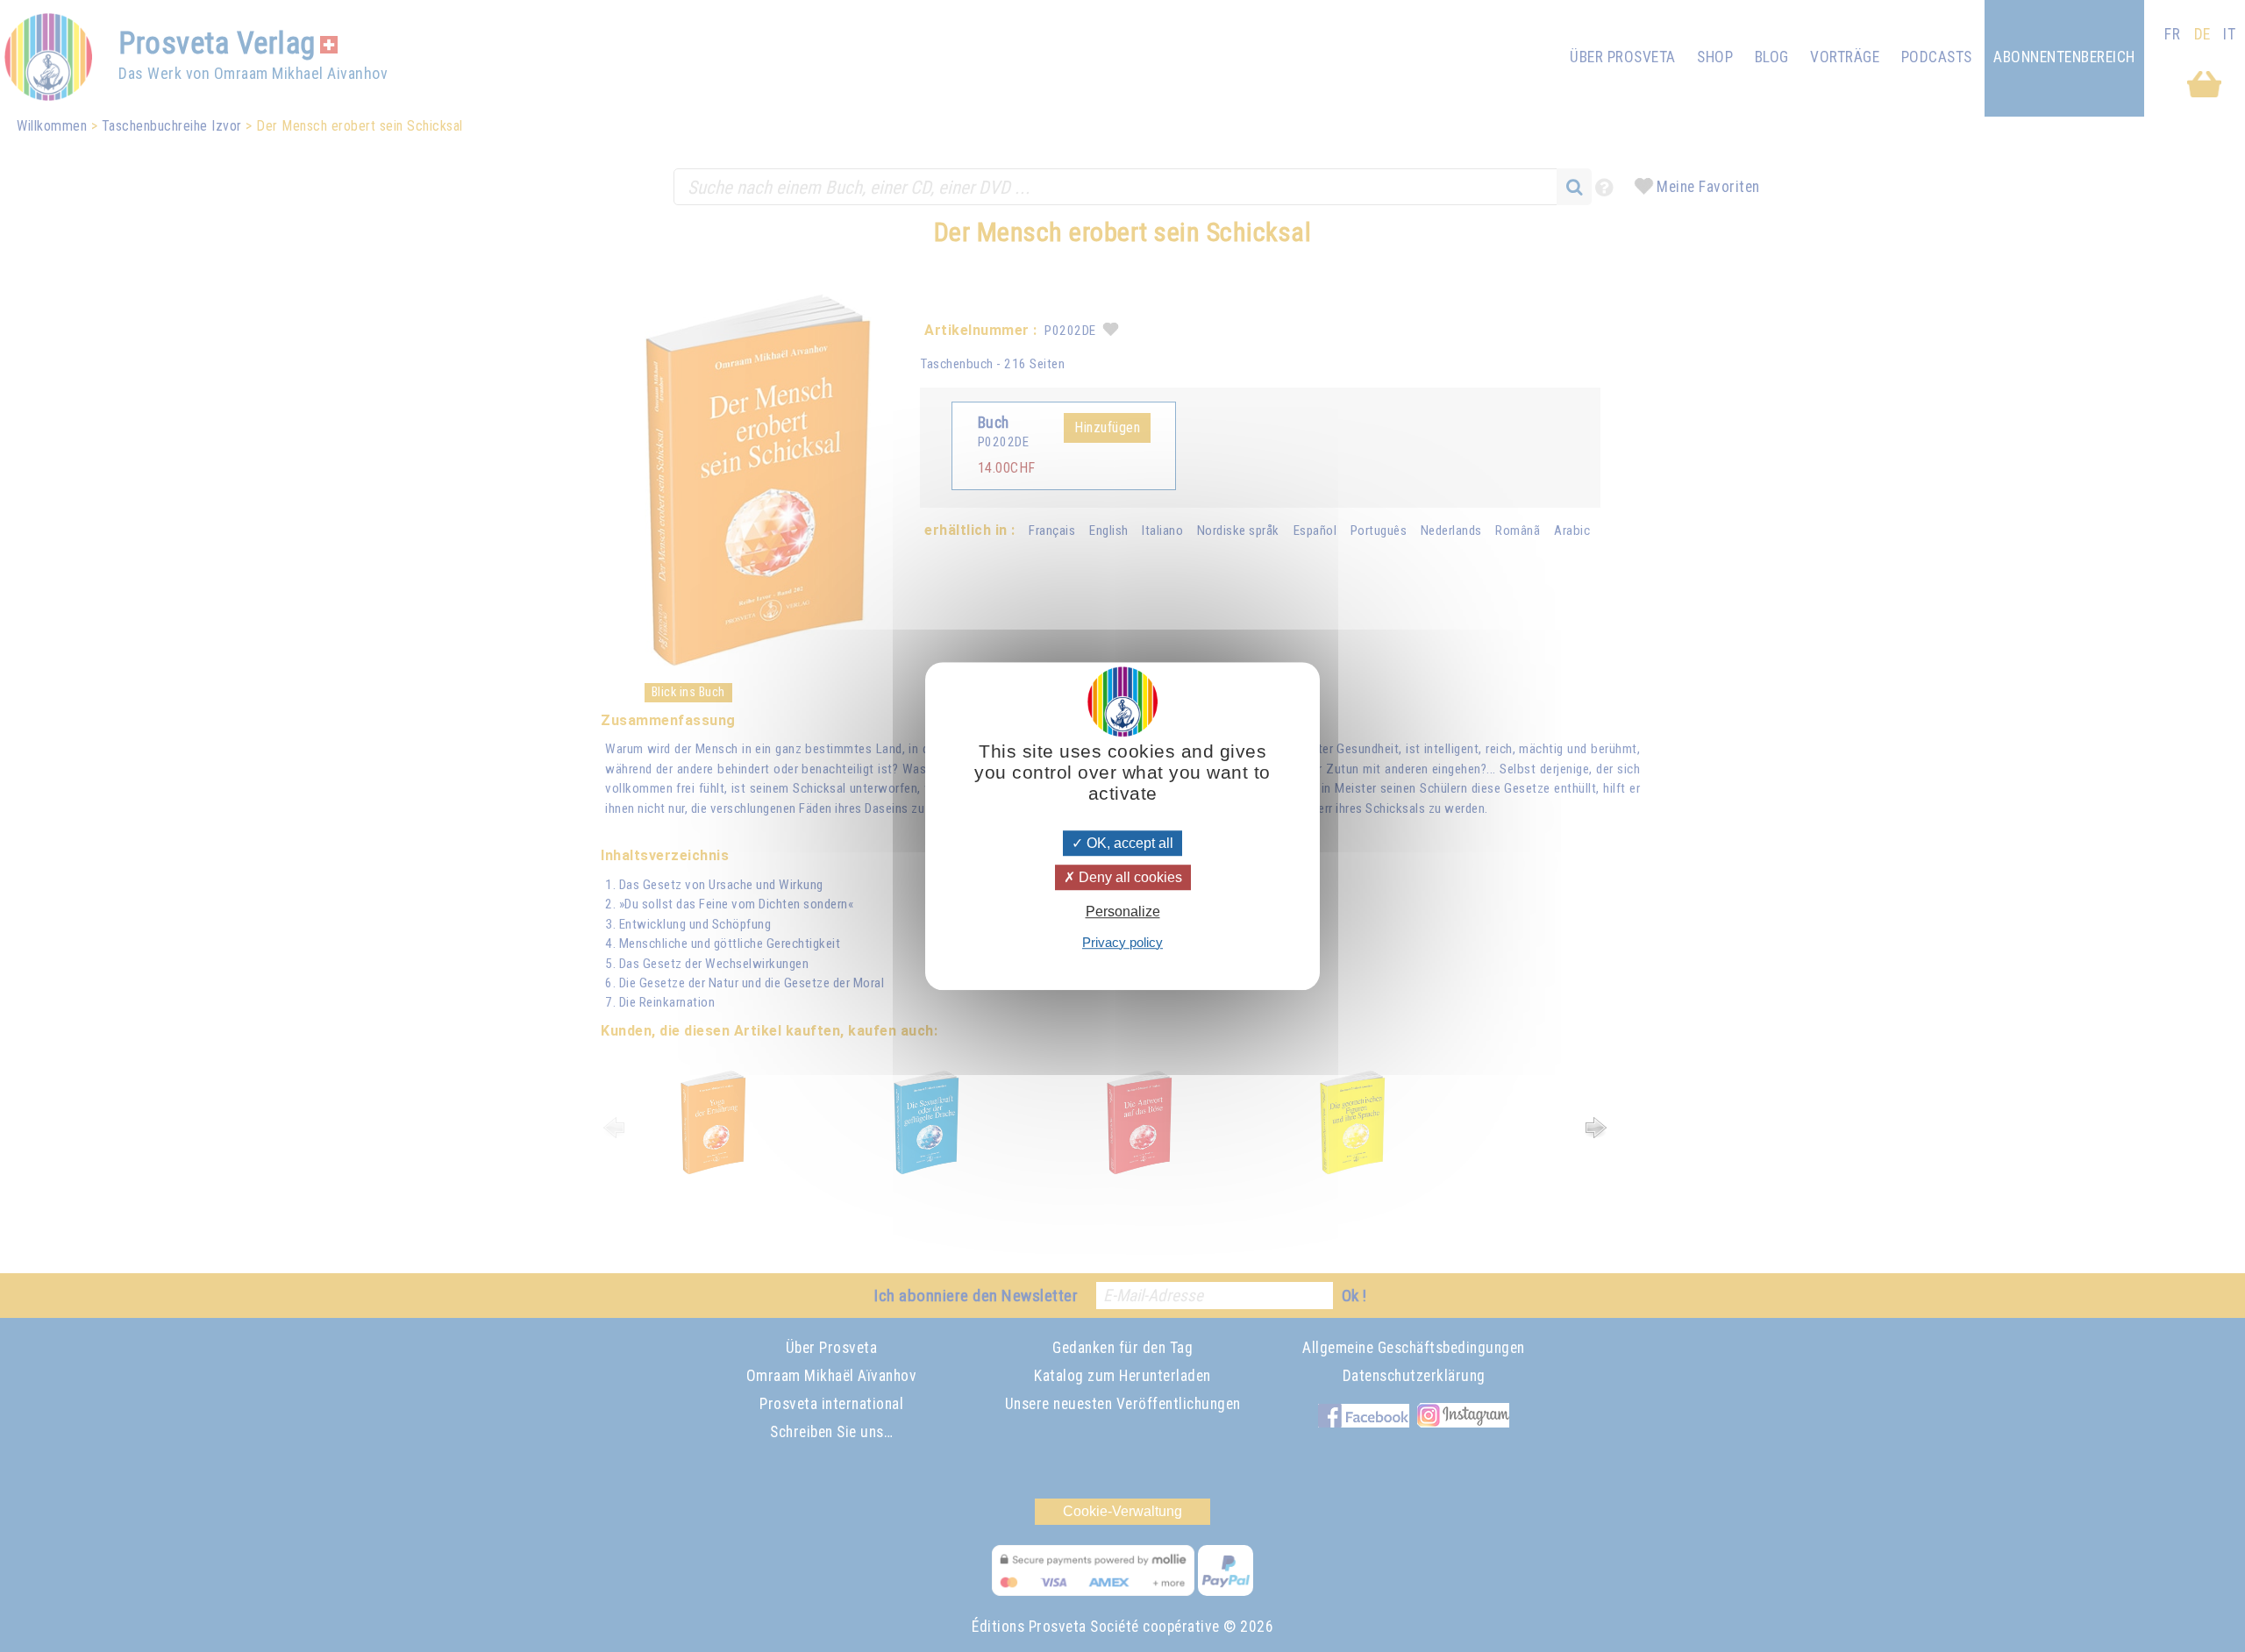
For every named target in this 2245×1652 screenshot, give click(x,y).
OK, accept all (1128, 843)
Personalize (1123, 912)
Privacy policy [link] (1122, 942)
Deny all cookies (1129, 877)
